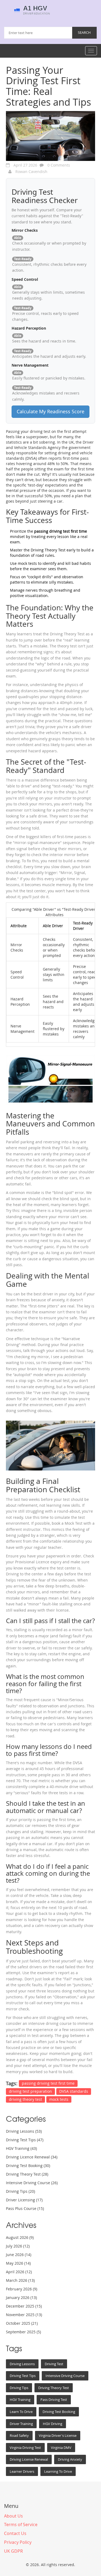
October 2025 (22, 2323)
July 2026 (18, 2246)
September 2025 (23, 2332)
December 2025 (24, 2306)
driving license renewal (29, 2459)
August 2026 (20, 2237)
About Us (13, 2516)
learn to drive (21, 2412)
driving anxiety (70, 2459)
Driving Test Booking (28, 2166)
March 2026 (20, 2280)
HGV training (20, 2400)
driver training (21, 2424)
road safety (19, 2435)
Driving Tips (20, 2191)
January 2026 (21, 2297)
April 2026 (19, 2272)
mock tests (59, 2099)
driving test (54, 2364)
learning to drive (58, 2471)
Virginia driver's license (58, 2435)
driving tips (19, 2388)
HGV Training (21, 2148)
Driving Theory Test (27, 2174)
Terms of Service (21, 2525)
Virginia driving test (25, 2448)
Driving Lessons (24, 2131)
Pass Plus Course (25, 2208)
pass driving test (54, 2400)
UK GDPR (13, 2551)
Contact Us (15, 2533)
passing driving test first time (48, 2083)
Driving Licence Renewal (32, 2157)
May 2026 (18, 2263)
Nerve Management (30, 365)
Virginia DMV (61, 2448)
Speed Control (25, 279)
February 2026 (22, 2289)
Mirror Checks (25, 230)
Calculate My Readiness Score (50, 411)
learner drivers (22, 2471)
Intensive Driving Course (32, 2183)
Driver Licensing (24, 2200)
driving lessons (22, 2364)
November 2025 (24, 2315)
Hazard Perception (29, 328)
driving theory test (25, 2099)
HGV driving (53, 2424)
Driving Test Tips (25, 2140)
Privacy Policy (18, 2542)
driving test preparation (30, 2091)
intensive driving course (65, 2376)
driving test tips (23, 2376)
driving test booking (59, 2412)
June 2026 (19, 2255)
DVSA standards (74, 2091)
